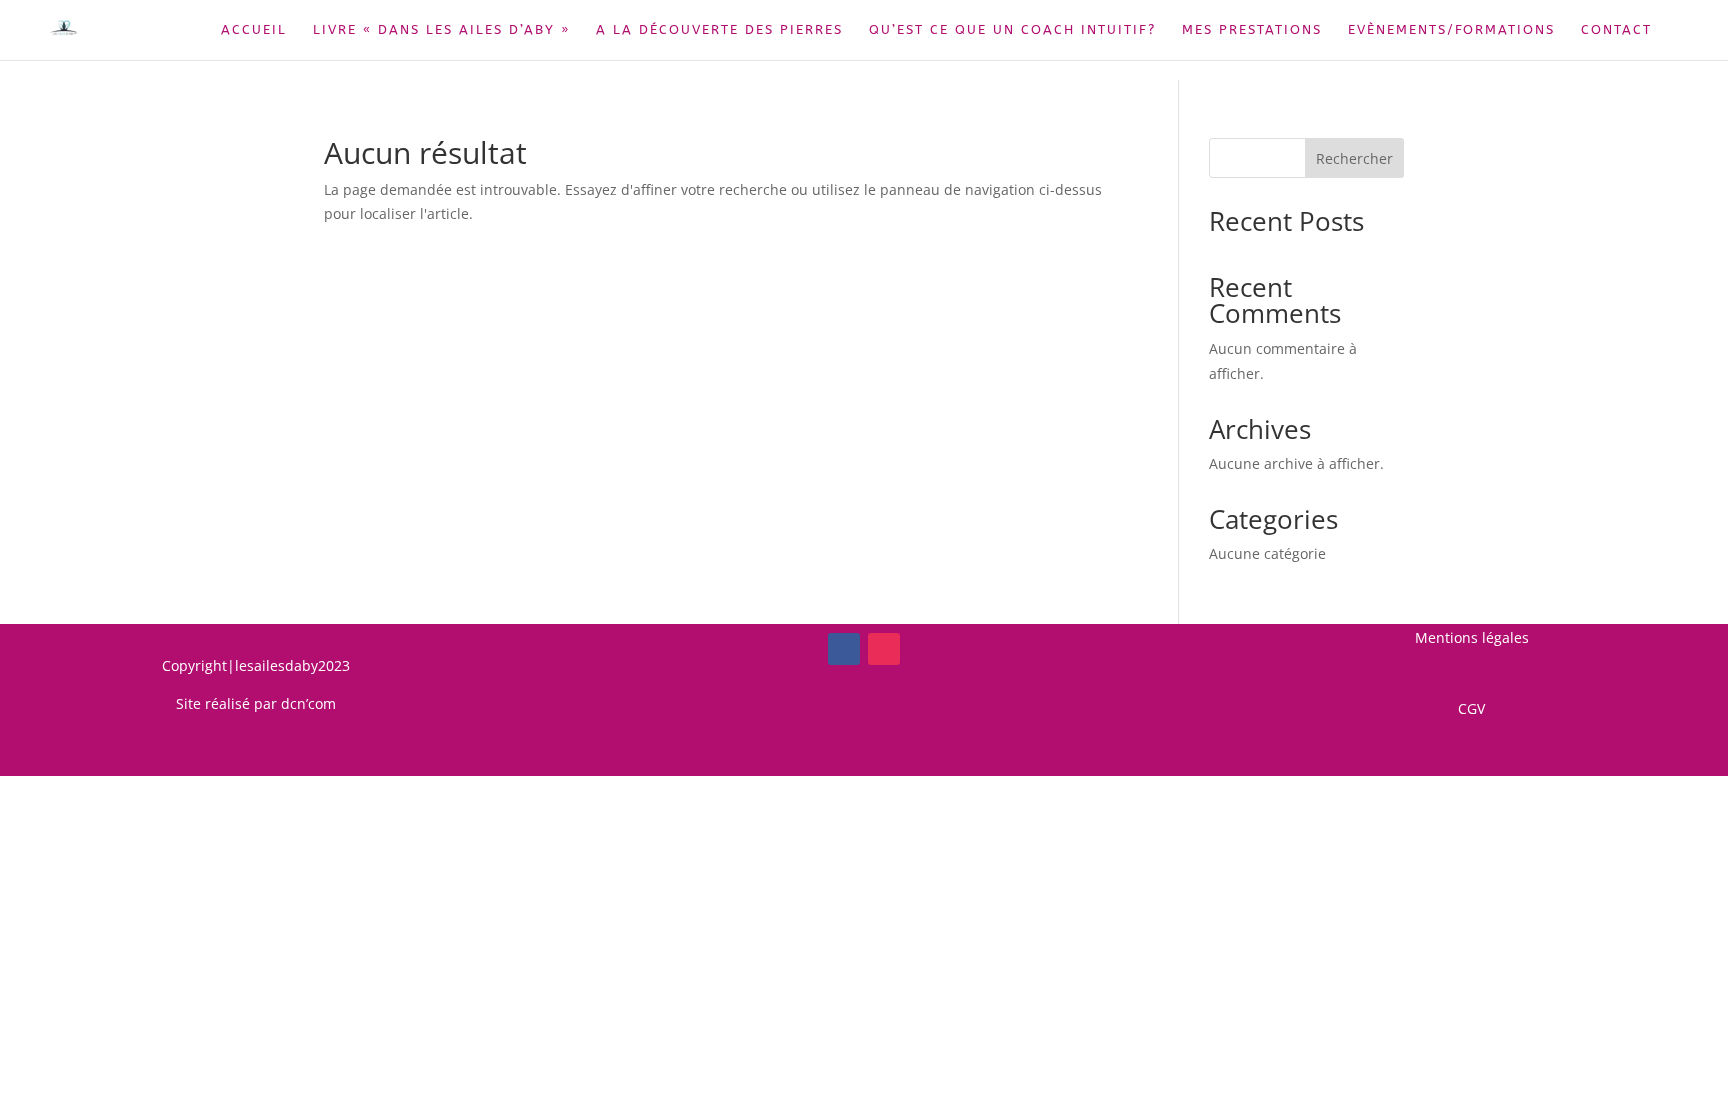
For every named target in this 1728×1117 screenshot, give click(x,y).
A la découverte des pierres (719, 30)
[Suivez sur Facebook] (844, 649)
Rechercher (1354, 158)
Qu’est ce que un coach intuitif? (1012, 30)
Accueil (254, 30)
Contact (1616, 30)
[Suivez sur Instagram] (884, 649)
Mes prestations (1252, 30)
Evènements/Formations (1451, 30)
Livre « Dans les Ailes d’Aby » (441, 30)
